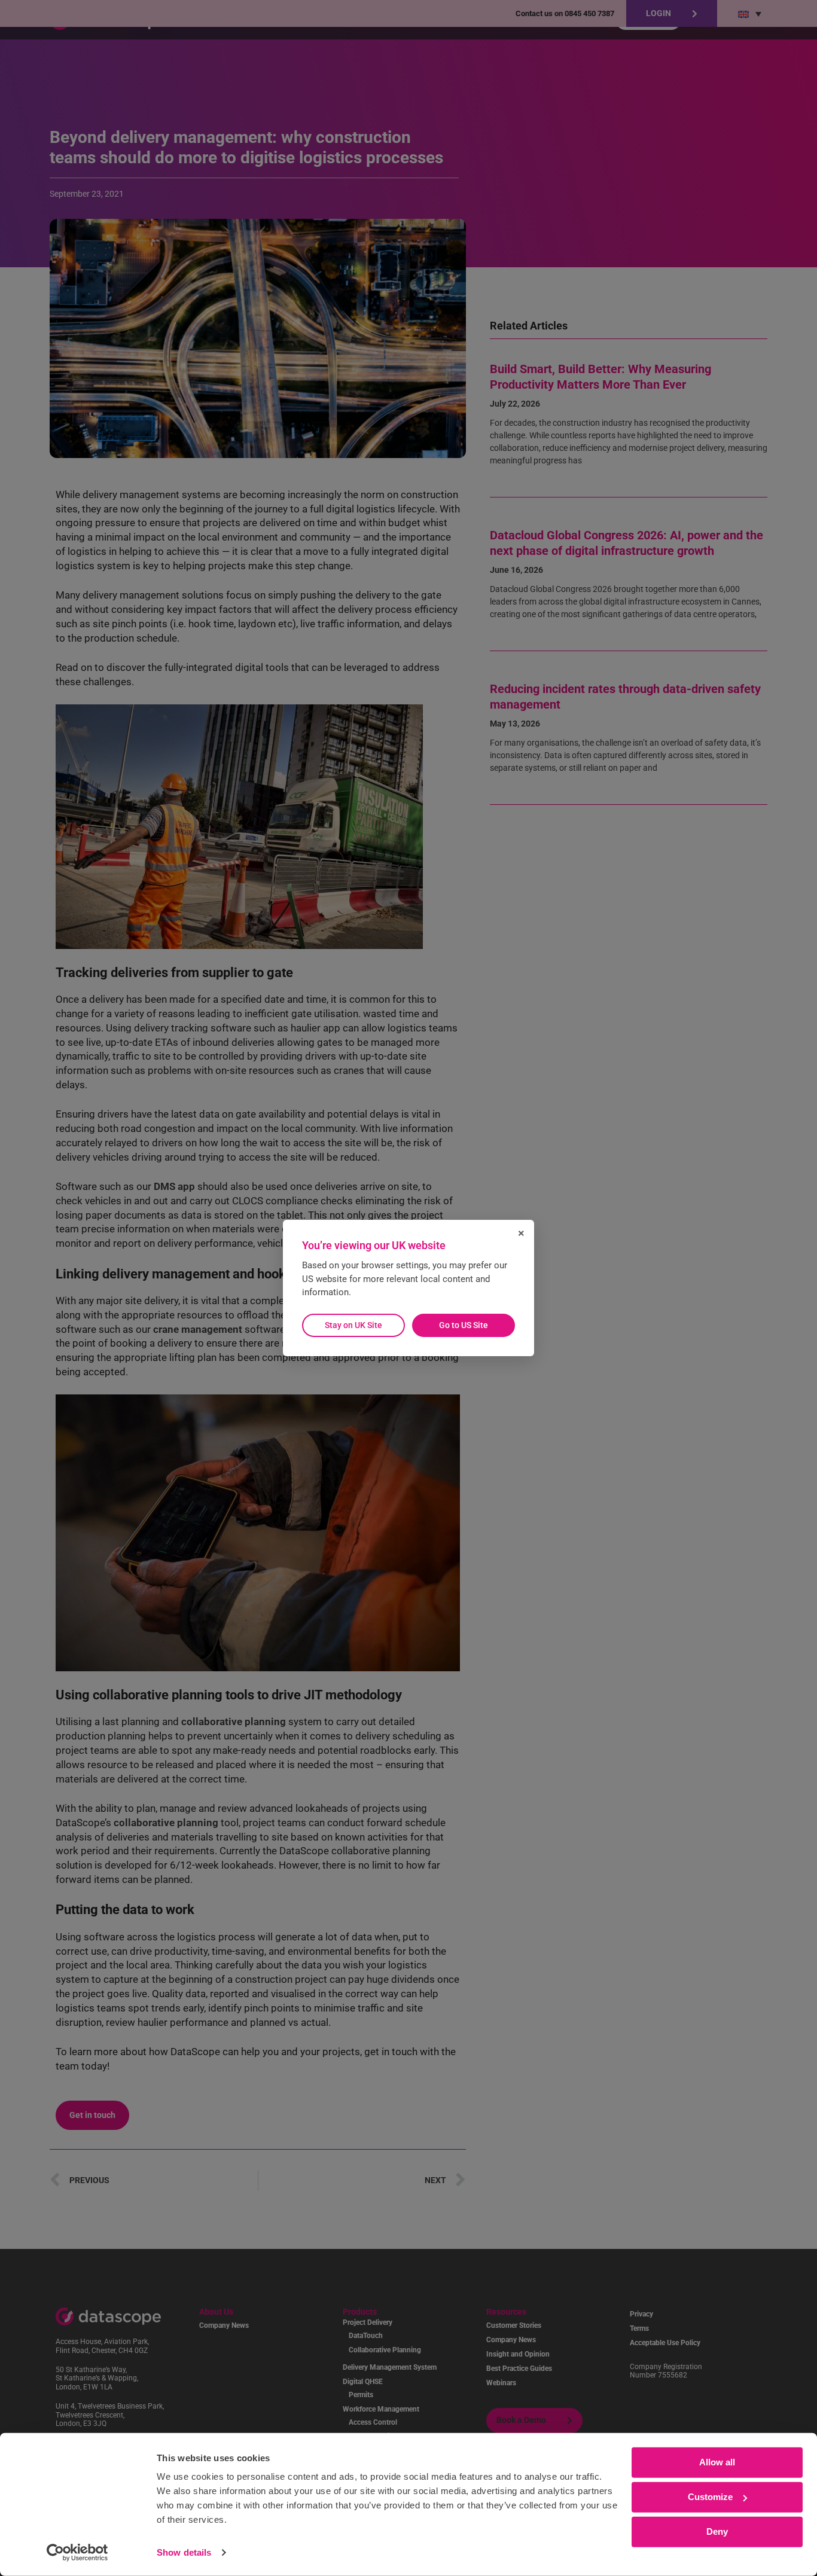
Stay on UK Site (353, 1325)
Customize (710, 2497)
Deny (717, 2531)
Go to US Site (464, 1325)
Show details (184, 2552)
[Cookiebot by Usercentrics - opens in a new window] (77, 2553)
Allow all (717, 2462)
